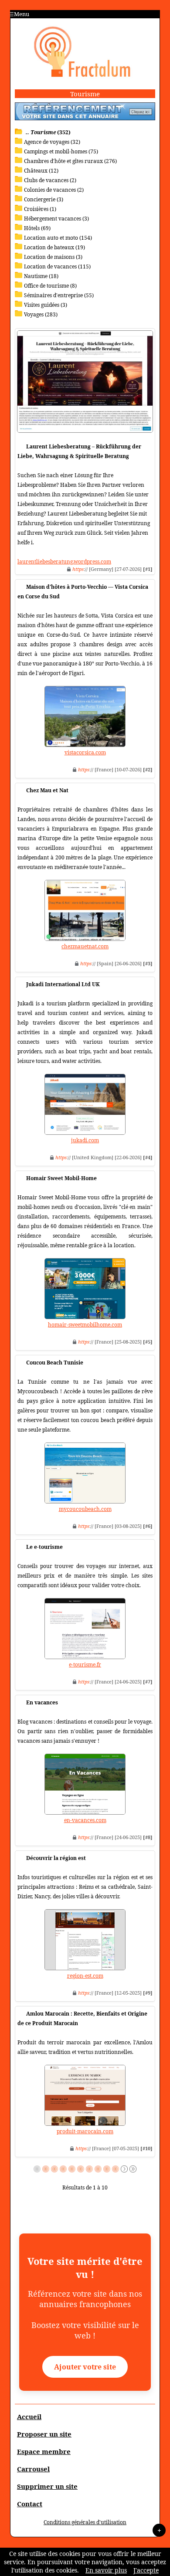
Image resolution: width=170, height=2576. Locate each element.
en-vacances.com (85, 1820)
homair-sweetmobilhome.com (85, 1325)
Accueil (29, 2416)
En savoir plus (106, 2570)
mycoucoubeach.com (85, 1509)
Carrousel (33, 2469)
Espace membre (44, 2451)
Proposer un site (44, 2434)
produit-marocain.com (85, 2131)
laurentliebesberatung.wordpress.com (64, 562)
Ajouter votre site (85, 2367)
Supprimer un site (47, 2486)
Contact (30, 2504)
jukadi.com (85, 1140)
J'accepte (146, 2570)
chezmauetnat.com (85, 946)
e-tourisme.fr (85, 1665)
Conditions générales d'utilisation (85, 2522)
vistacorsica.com (85, 752)
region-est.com (85, 1976)
